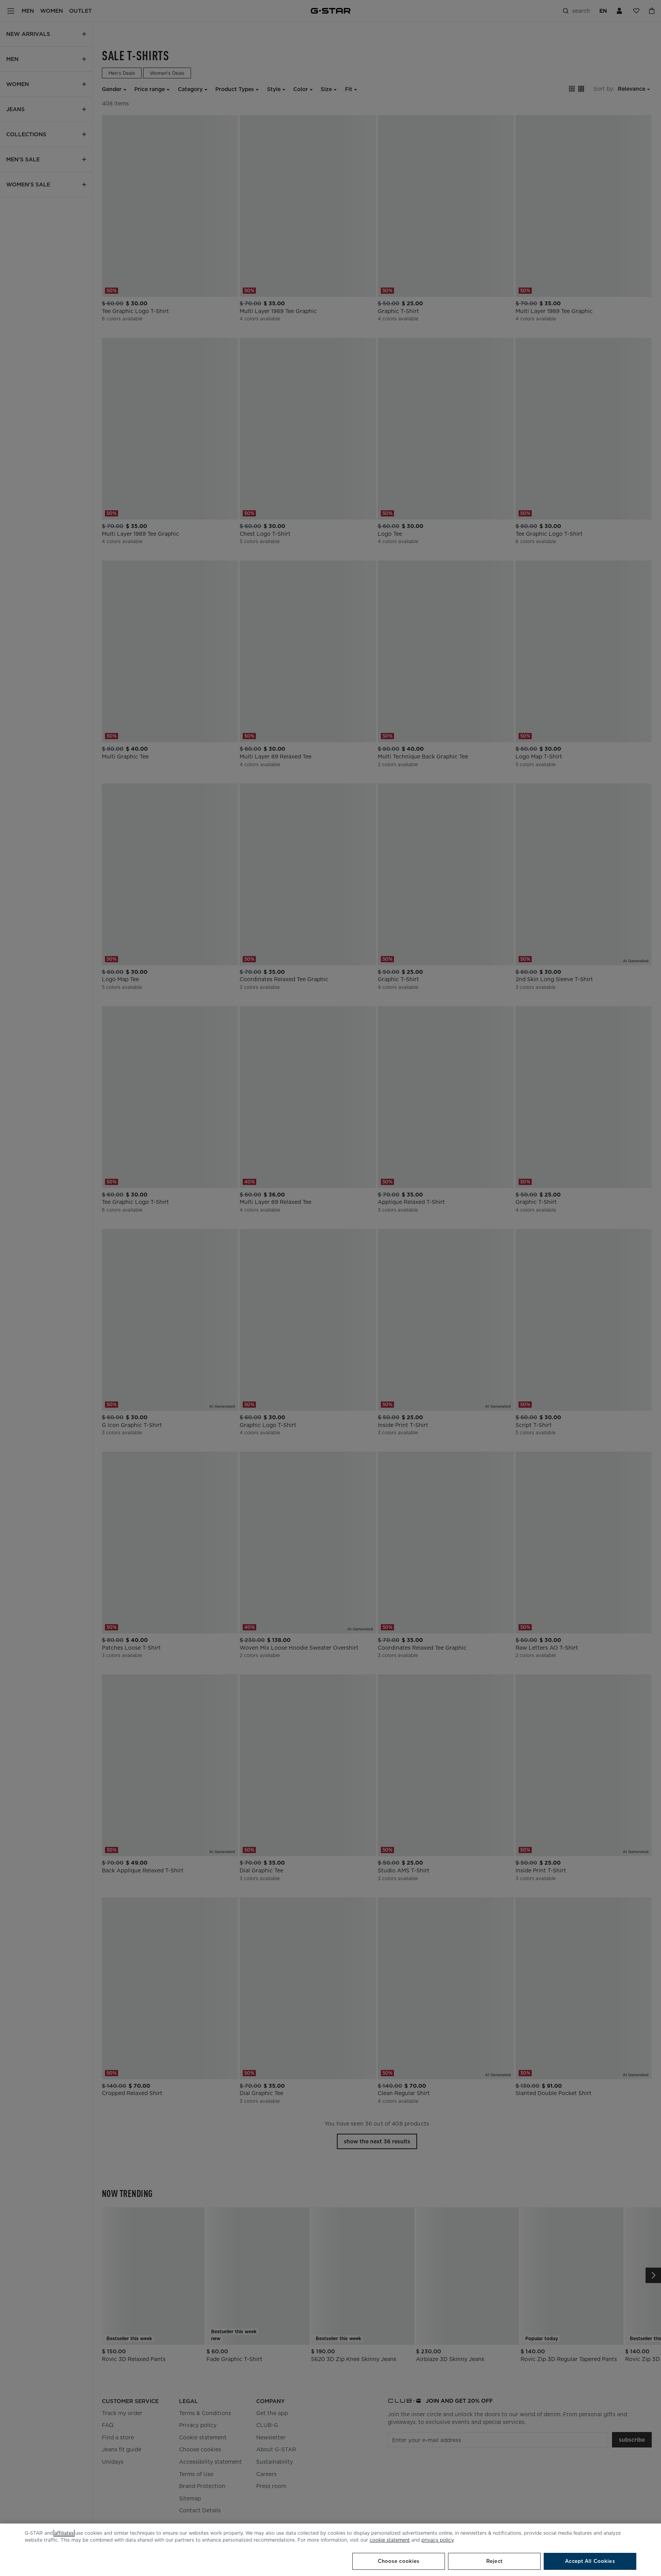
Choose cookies (399, 2561)
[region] (330, 2550)
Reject (494, 2561)
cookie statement (390, 2540)
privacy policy (437, 2540)
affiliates (64, 2533)
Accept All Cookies (590, 2561)
